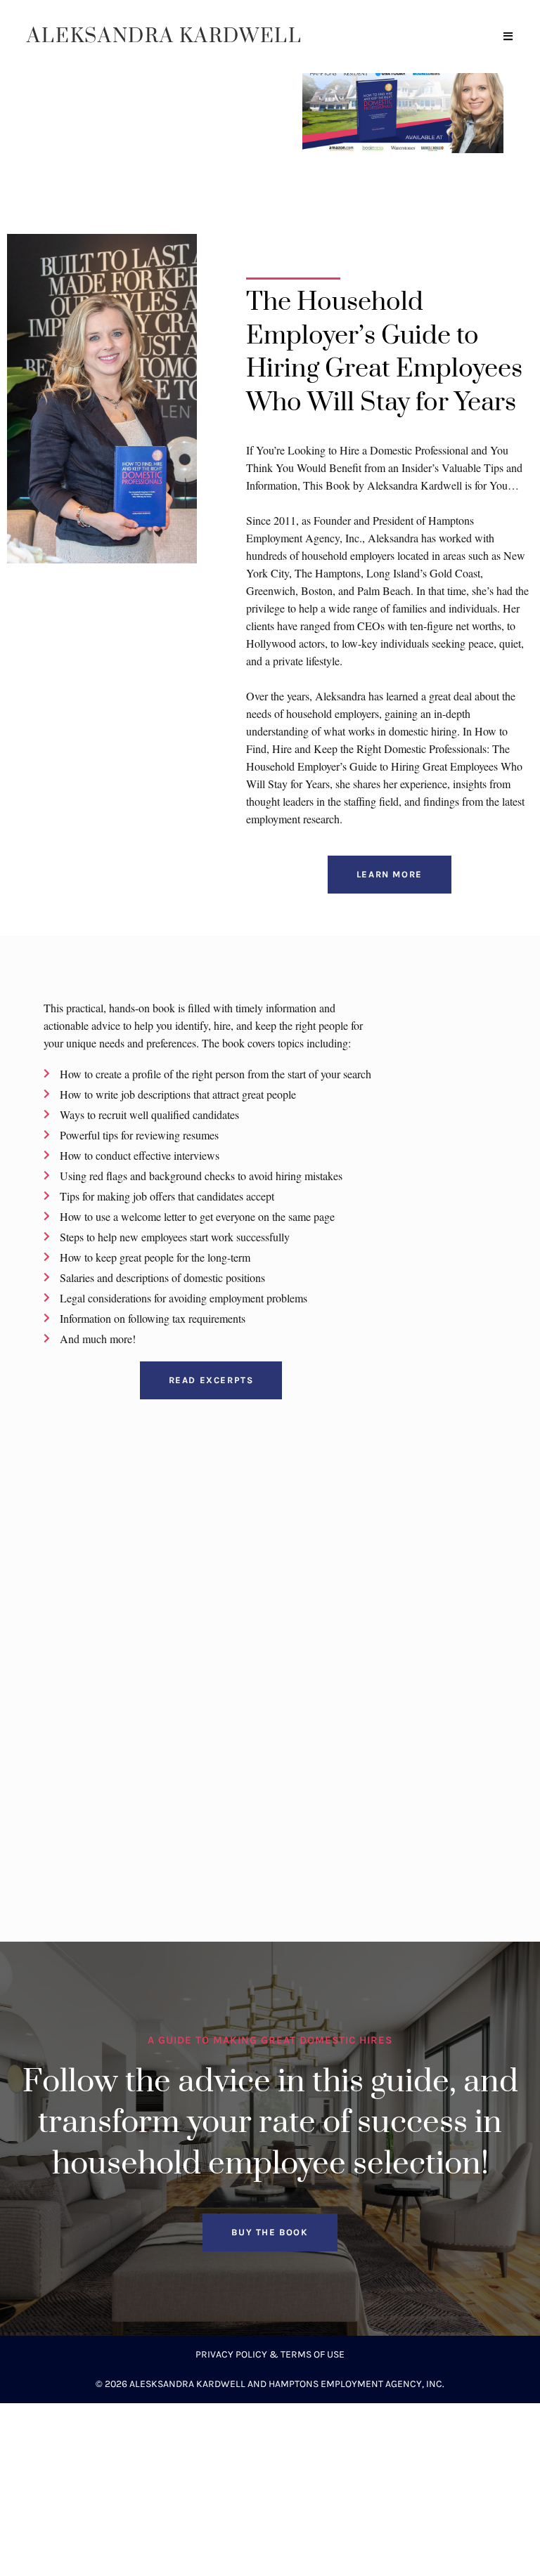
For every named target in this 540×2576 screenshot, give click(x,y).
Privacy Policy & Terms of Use (270, 2354)
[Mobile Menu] (508, 37)
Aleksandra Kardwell (164, 36)
